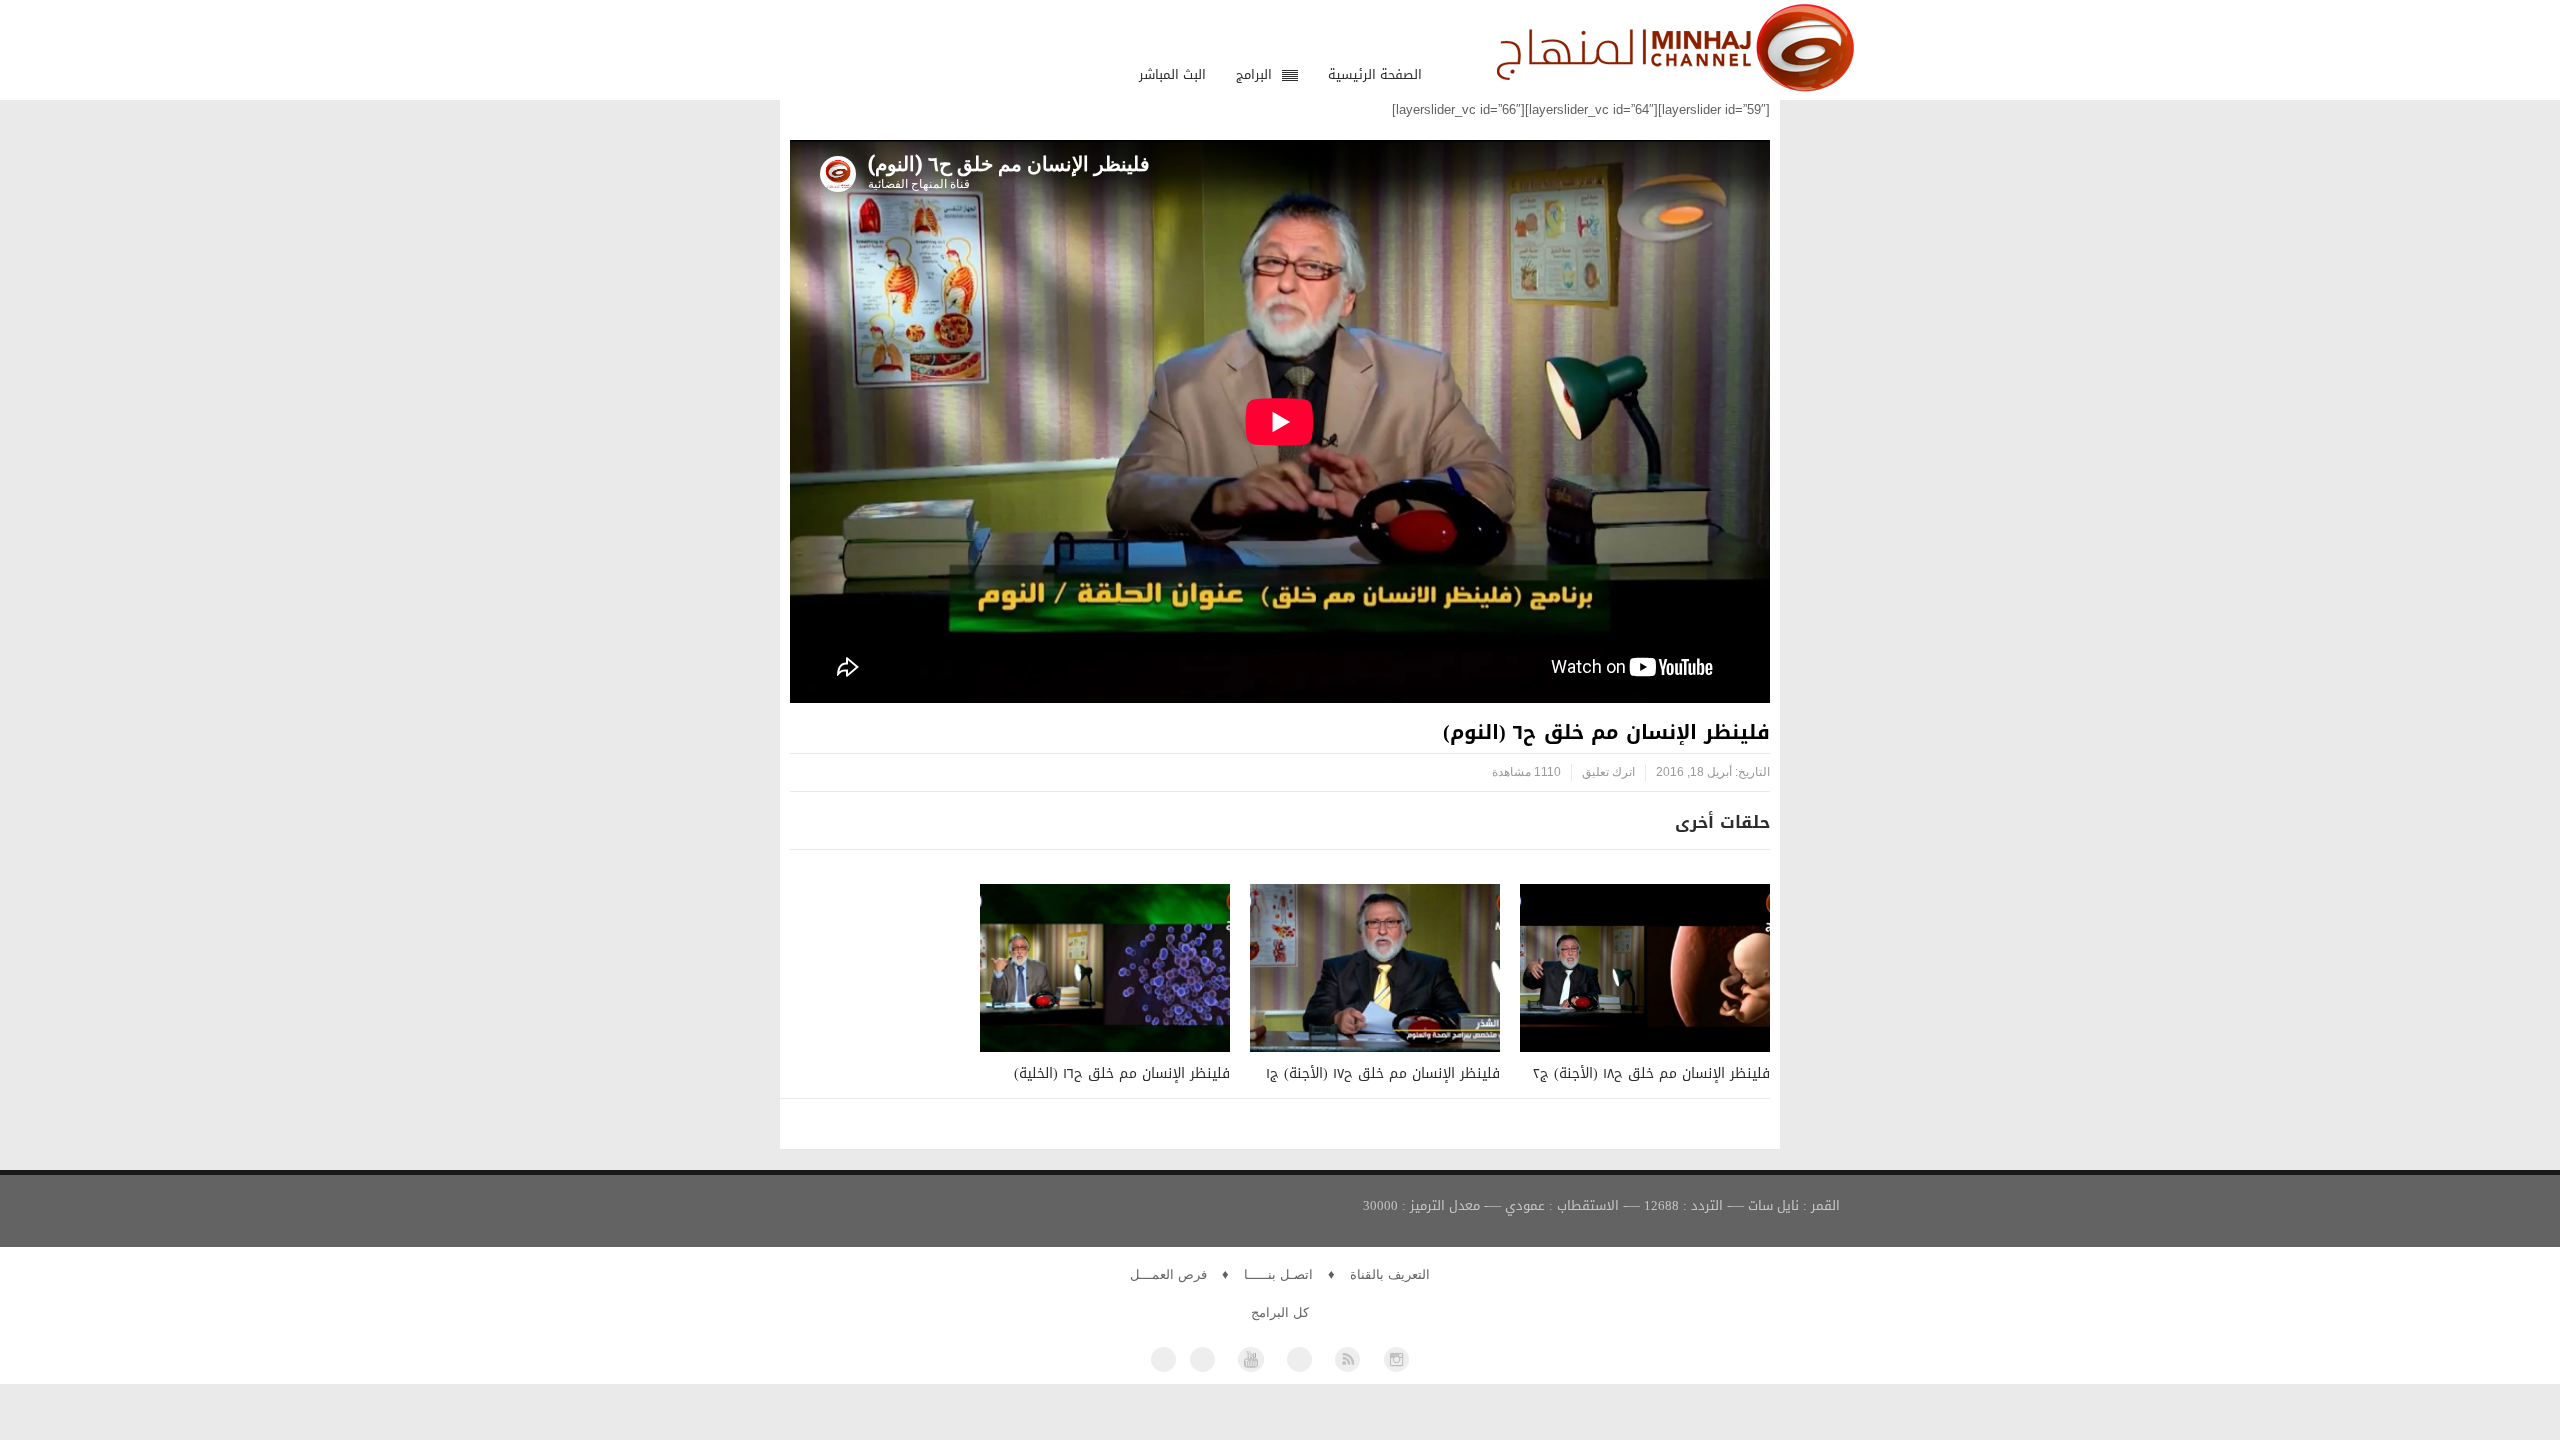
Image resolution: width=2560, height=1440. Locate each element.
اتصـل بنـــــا (1278, 1274)
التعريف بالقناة (1390, 1274)
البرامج (1254, 74)
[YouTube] (1250, 1359)
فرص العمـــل (1168, 1274)
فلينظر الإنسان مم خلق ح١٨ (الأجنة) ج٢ (1651, 1073)
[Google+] (1299, 1359)
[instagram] (1396, 1359)
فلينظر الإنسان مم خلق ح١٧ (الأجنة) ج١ (1383, 1073)
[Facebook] (1163, 1359)
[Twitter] (1202, 1359)
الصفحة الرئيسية (1375, 74)
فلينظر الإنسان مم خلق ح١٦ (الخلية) (1122, 1073)
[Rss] (1347, 1359)
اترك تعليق (1608, 772)
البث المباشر (1172, 74)
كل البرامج (1280, 1312)
